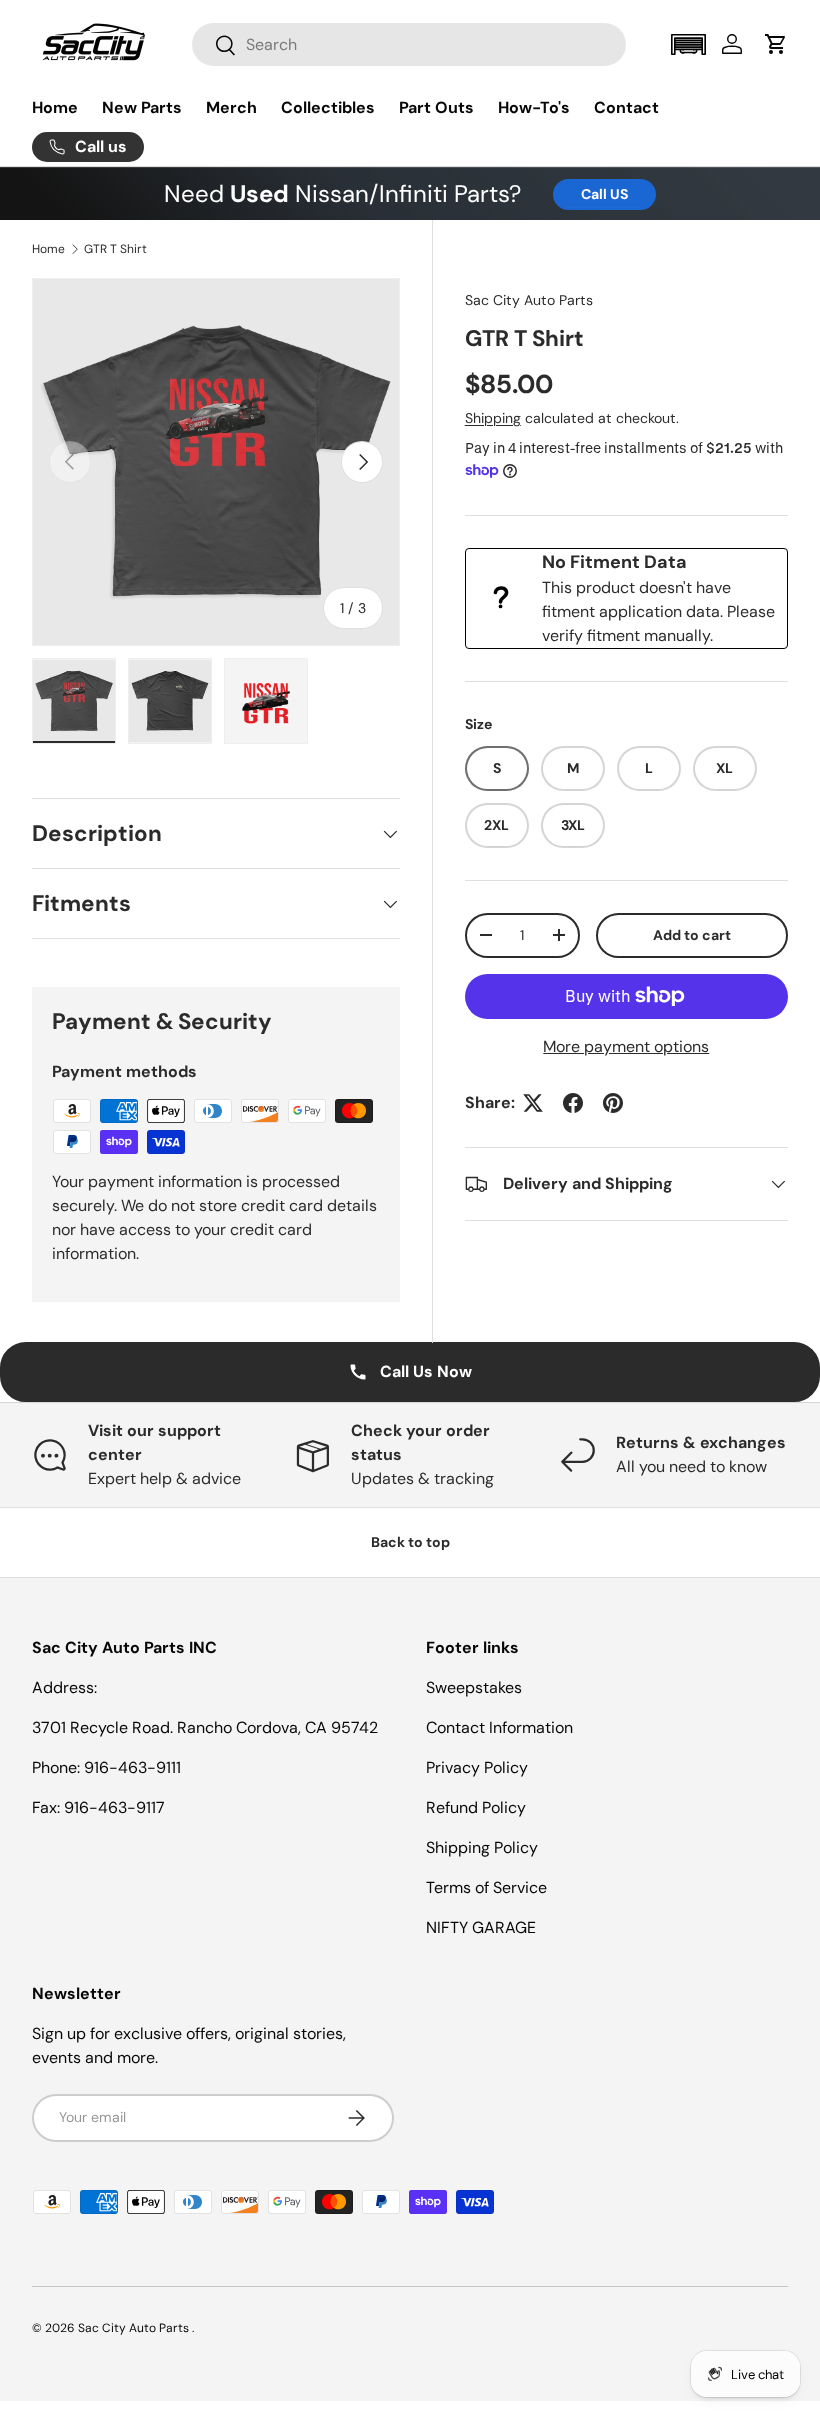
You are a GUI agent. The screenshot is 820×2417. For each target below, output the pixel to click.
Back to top (410, 1542)
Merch (231, 107)
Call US (604, 194)
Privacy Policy (477, 1767)
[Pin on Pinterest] (613, 1103)
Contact (626, 107)
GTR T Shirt (115, 249)
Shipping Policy (482, 1847)
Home (55, 107)
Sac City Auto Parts (529, 300)
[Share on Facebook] (573, 1103)
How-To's (534, 107)
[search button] (214, 46)
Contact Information (499, 1727)
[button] (688, 44)
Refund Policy (476, 1807)
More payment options (626, 1046)
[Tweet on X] (533, 1103)
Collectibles (328, 107)
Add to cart (692, 935)
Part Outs (436, 107)
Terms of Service (486, 1887)
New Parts (142, 107)
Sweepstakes (474, 1687)
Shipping (493, 418)
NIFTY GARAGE (481, 1927)
